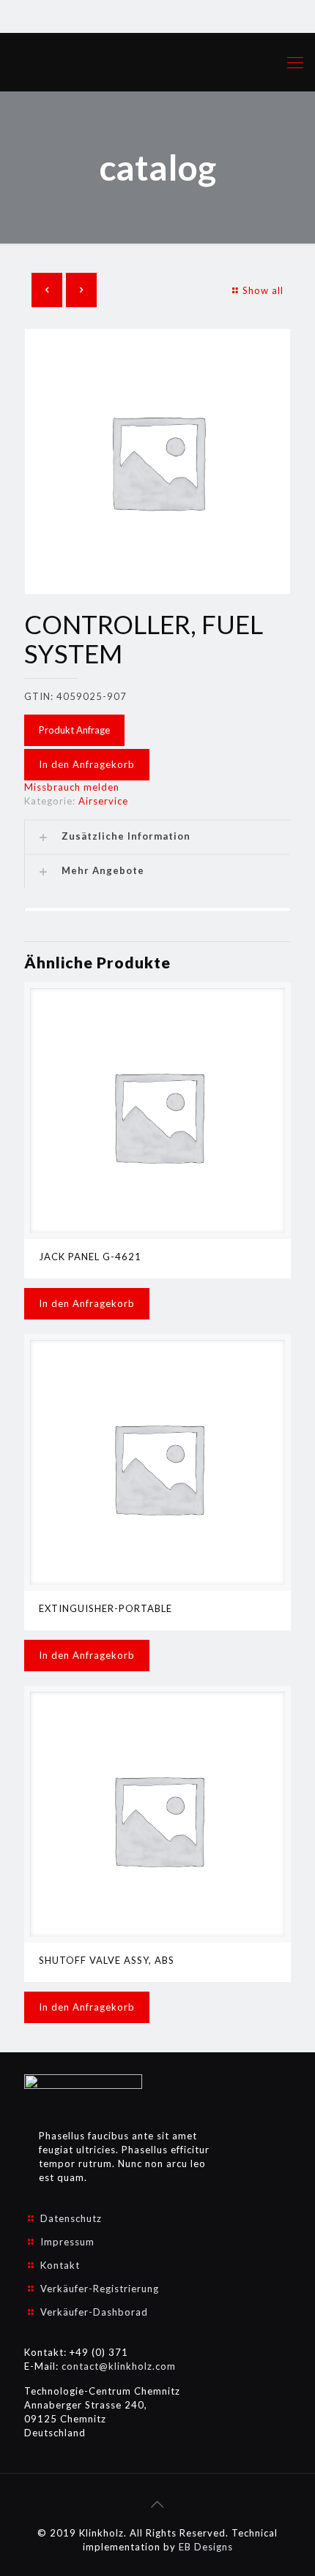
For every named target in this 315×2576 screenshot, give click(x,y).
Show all (263, 290)
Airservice (103, 801)
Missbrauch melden (72, 787)
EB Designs (206, 2547)
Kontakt (60, 2265)
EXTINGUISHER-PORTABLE (105, 1608)
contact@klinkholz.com (119, 2366)
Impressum (67, 2242)
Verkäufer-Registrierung (100, 2289)
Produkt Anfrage (74, 730)
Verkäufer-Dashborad (94, 2312)
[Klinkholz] (157, 62)
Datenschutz (71, 2218)
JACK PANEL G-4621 (90, 1257)
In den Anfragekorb (87, 764)
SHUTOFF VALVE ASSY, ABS (107, 1960)
